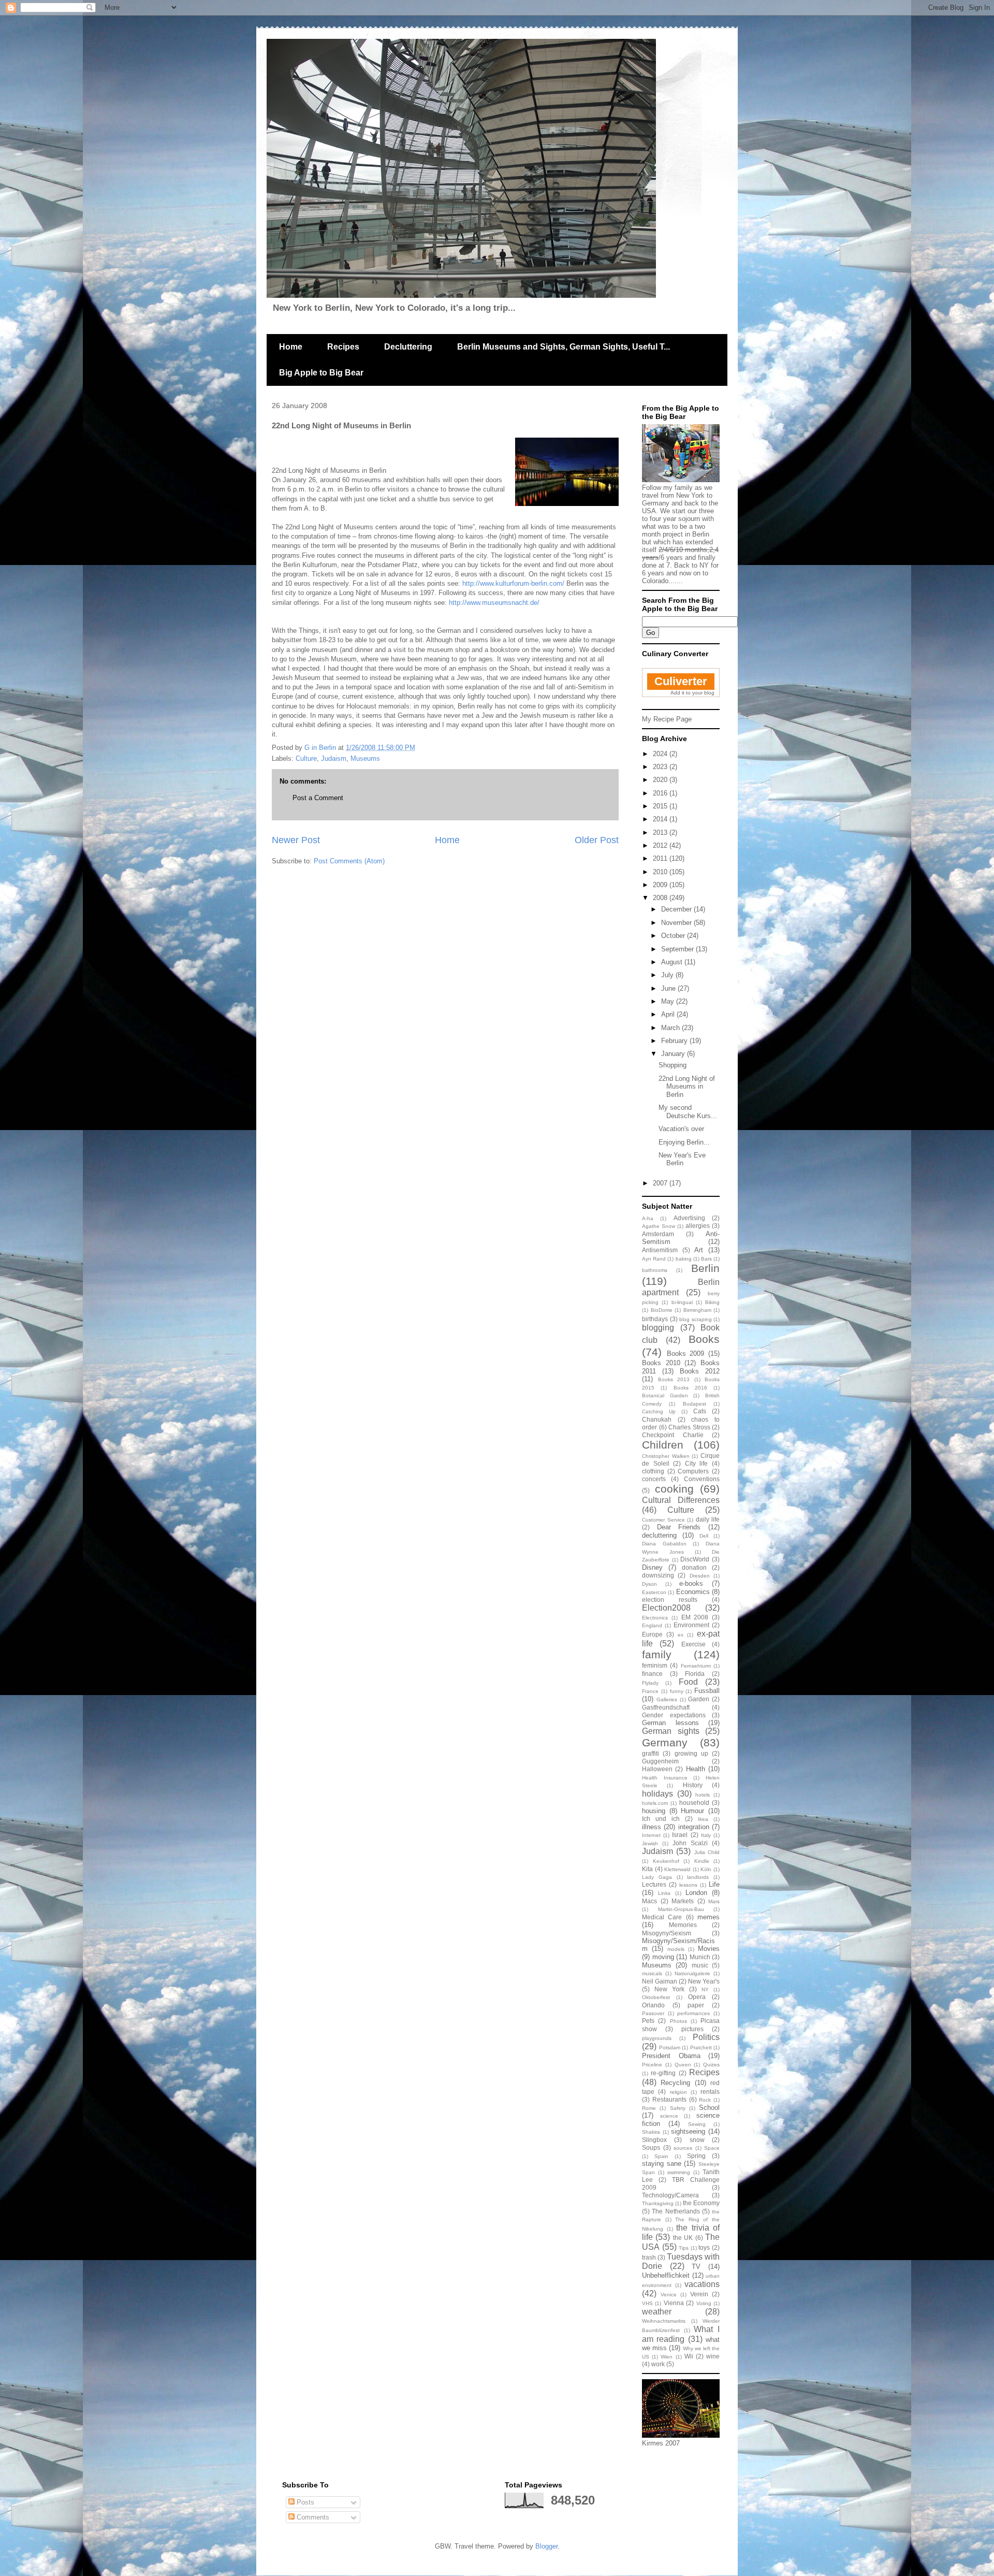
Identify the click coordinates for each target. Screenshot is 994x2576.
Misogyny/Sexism (667, 1933)
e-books (691, 1583)
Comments (312, 2517)
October (674, 936)
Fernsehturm (696, 1666)
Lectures (654, 1884)
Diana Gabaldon (664, 1544)
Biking (712, 1302)
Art (699, 1250)
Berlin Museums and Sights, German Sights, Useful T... (564, 347)
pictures (692, 2029)
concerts (654, 1479)
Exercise (693, 1644)
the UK (683, 2238)
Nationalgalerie (692, 1973)
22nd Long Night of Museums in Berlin (687, 1087)
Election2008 (666, 1608)
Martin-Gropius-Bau (681, 1909)
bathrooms (655, 1270)
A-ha (648, 1218)
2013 (661, 833)
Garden (699, 1699)
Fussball (707, 1691)
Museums (365, 758)
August (673, 962)
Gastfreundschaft (666, 1707)
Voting (704, 2303)
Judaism (334, 758)
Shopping (673, 1065)
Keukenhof (666, 1861)
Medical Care (662, 1917)
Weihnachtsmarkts (664, 2321)
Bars (706, 1259)
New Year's (704, 1981)
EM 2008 (695, 1617)
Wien (667, 2357)
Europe (652, 1634)
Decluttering (408, 347)
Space (712, 2148)
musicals (652, 1973)
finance (652, 1674)
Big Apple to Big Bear (321, 373)
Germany (665, 1742)
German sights (671, 1731)
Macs (649, 1901)
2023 (661, 767)
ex (681, 1635)
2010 (661, 872)
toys (704, 2247)
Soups (651, 2147)
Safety (678, 2108)
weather (657, 2312)
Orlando (653, 2005)
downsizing (658, 1575)
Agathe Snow (659, 1226)
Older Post (597, 840)
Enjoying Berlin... (684, 1142)
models (676, 1949)
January (674, 1054)
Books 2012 (700, 1371)
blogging (658, 1328)
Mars (714, 1901)
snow (697, 2140)
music (700, 1965)
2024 (661, 754)
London (696, 1893)
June (669, 988)
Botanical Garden (665, 1395)
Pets (648, 2021)
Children (663, 1445)
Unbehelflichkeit (666, 2275)
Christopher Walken (666, 1456)
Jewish (650, 1843)
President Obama (671, 2056)
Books (704, 1339)
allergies (698, 1226)
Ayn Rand (654, 1259)
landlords (698, 1877)
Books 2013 (674, 1379)
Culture (306, 758)
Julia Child (707, 1852)
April (669, 1014)
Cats (700, 1411)
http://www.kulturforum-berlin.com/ (513, 583)
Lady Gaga (657, 1877)
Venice (669, 2295)
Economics (693, 1592)
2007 (661, 1183)
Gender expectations (674, 1715)
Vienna (674, 2303)
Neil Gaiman (660, 1981)
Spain (661, 2156)
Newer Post (296, 840)
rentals (710, 2092)
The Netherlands (676, 2211)
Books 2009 (686, 1354)
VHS (647, 2303)
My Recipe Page (667, 719)
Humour (692, 1811)
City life (697, 1463)
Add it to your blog (692, 693)
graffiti (651, 1753)
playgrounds (657, 2038)
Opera (697, 1997)
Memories (683, 1925)
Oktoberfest (656, 1997)
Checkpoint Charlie (673, 1435)
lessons (688, 1885)
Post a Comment (318, 798)
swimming (679, 2172)
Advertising (689, 1218)
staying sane (662, 2163)
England (652, 1625)
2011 (661, 858)
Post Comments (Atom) (349, 861)
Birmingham (697, 1310)
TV (696, 2267)
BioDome (662, 1310)
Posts (304, 2502)
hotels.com (655, 1803)
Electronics (655, 1618)
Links (664, 1893)
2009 (661, 885)
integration (694, 1827)
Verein (699, 2294)
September (678, 949)
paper (696, 2005)
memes (708, 1917)
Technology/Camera (670, 2195)
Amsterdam (658, 1234)
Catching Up (659, 1412)
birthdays (655, 1319)
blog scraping (696, 1319)
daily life (708, 1519)
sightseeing (688, 2131)
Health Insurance (665, 1778)
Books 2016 (690, 1388)
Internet (651, 1835)
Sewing (697, 2124)
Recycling (675, 2083)
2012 (661, 845)
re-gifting (663, 2073)
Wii (689, 2356)
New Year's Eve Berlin (682, 1159)
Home (291, 347)
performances (693, 2013)
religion (678, 2092)
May (669, 1001)
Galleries (667, 1699)
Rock (705, 2100)
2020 (661, 780)
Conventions (702, 1479)
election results (670, 1600)
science (669, 2116)
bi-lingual (682, 1302)
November (677, 923)
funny (677, 1691)
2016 (661, 793)
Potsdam (670, 2047)
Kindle (702, 1861)
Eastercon (654, 1592)
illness (652, 1827)
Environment (691, 1625)
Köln (706, 1869)
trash (649, 2257)
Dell (704, 1536)
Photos (678, 2021)
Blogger (546, 2546)
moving (663, 1957)
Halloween (657, 1769)
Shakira (651, 2132)
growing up (691, 1753)
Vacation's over (681, 1129)
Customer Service (663, 1520)
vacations (702, 2284)
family (657, 1654)
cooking (674, 1489)
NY (705, 1989)
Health (696, 1769)
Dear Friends (679, 1527)
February (675, 1041)
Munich (700, 1957)
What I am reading (681, 2334)
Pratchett (701, 2047)
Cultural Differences (681, 1500)
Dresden (700, 1576)
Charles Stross (689, 1427)
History (693, 1785)
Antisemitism (660, 1250)
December (677, 909)
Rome (649, 2108)
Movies (709, 1949)
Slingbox (654, 2140)
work (658, 2364)
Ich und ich (661, 1819)
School (709, 2108)
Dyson (649, 1584)
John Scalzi (690, 1843)
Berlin (705, 1268)
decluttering (659, 1535)
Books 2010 (661, 1363)
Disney (652, 1567)
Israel (680, 1835)
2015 (661, 806)
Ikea (703, 1819)
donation (694, 1567)
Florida (695, 1674)
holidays (657, 1794)
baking (684, 1259)
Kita (647, 1869)
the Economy (701, 2203)
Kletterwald (677, 1869)
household (694, 1803)
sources (683, 2148)
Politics (706, 2037)
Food (688, 1682)
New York (669, 1989)
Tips (684, 2248)
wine (713, 2356)
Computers (693, 1471)
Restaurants (669, 2099)
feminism (655, 1665)
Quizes (711, 2065)
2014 (661, 819)
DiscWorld (695, 1559)
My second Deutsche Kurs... (688, 1112)
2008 (661, 898)
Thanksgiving (658, 2203)
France (650, 1691)
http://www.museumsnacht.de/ (494, 603)
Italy (706, 1835)
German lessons (670, 1723)
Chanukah (657, 1419)
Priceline (652, 2065)
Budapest (695, 1404)
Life (714, 1884)
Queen (683, 2065)
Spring (696, 2156)
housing (654, 1811)
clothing (653, 1471)
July (668, 975)
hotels (703, 1795)
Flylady (650, 1683)
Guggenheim (660, 1761)
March (671, 1028)
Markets (683, 1901)
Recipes (343, 347)
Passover (653, 2013)
